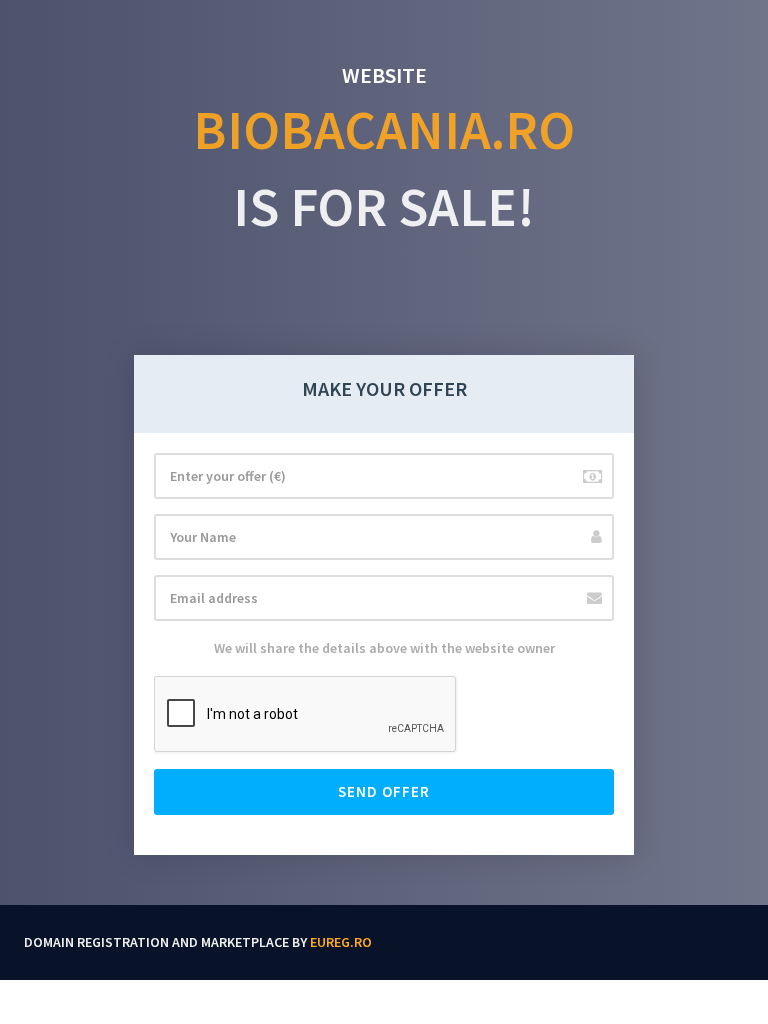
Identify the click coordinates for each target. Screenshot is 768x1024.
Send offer (384, 791)
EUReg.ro (341, 942)
